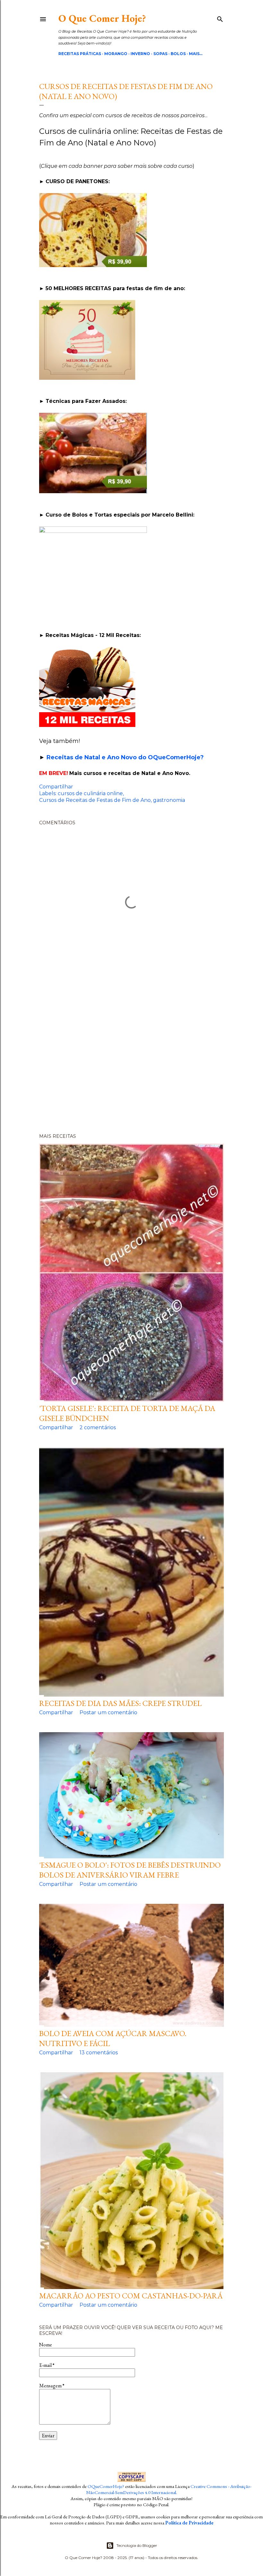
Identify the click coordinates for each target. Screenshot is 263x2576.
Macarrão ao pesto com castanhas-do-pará (131, 2296)
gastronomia (169, 800)
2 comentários (98, 1427)
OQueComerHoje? (106, 2486)
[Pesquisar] (220, 18)
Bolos (178, 54)
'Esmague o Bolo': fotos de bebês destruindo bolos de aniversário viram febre (130, 1870)
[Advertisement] (131, 1054)
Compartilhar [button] (56, 787)
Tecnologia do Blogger (137, 2545)
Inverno (140, 54)
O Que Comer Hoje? (102, 18)
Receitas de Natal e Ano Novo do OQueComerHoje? (125, 757)
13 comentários (99, 2053)
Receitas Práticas (80, 54)
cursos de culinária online (90, 793)
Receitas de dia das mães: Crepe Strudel (120, 1703)
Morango (116, 54)
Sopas (160, 54)
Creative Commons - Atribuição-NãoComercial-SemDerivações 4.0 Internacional (169, 2489)
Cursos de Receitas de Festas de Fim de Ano (95, 800)
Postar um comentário (108, 1712)
